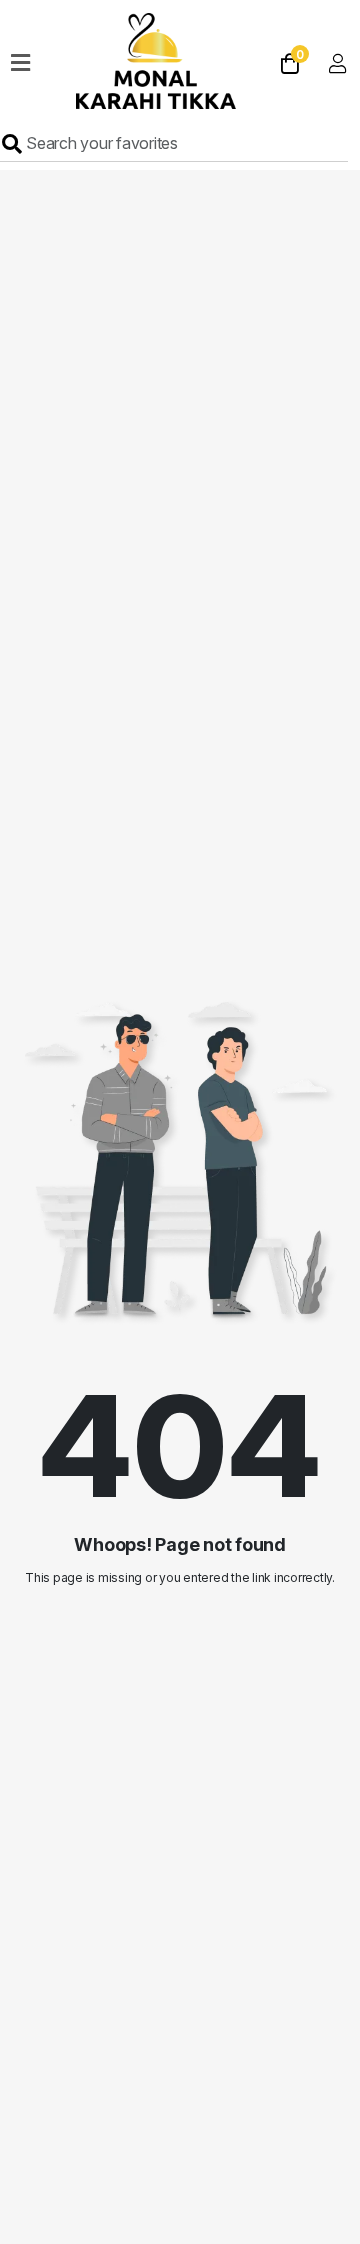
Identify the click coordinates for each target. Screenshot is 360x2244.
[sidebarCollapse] (20, 59)
